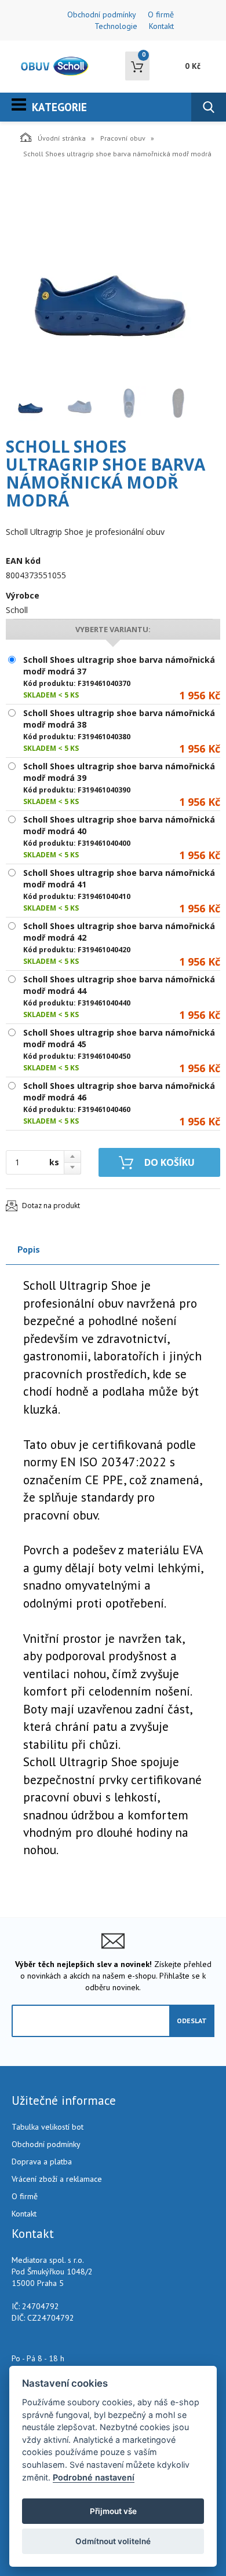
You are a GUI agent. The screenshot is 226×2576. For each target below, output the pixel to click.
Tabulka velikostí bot (48, 2127)
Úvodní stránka (62, 138)
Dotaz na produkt (51, 1206)
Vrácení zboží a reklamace (57, 2179)
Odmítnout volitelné (113, 2541)
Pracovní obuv (123, 138)
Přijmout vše (113, 2511)
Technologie (116, 26)
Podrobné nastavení (94, 2477)
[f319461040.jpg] (110, 276)
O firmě (161, 14)
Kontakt (161, 26)
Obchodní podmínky (102, 14)
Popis (29, 1249)
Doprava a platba (42, 2162)
